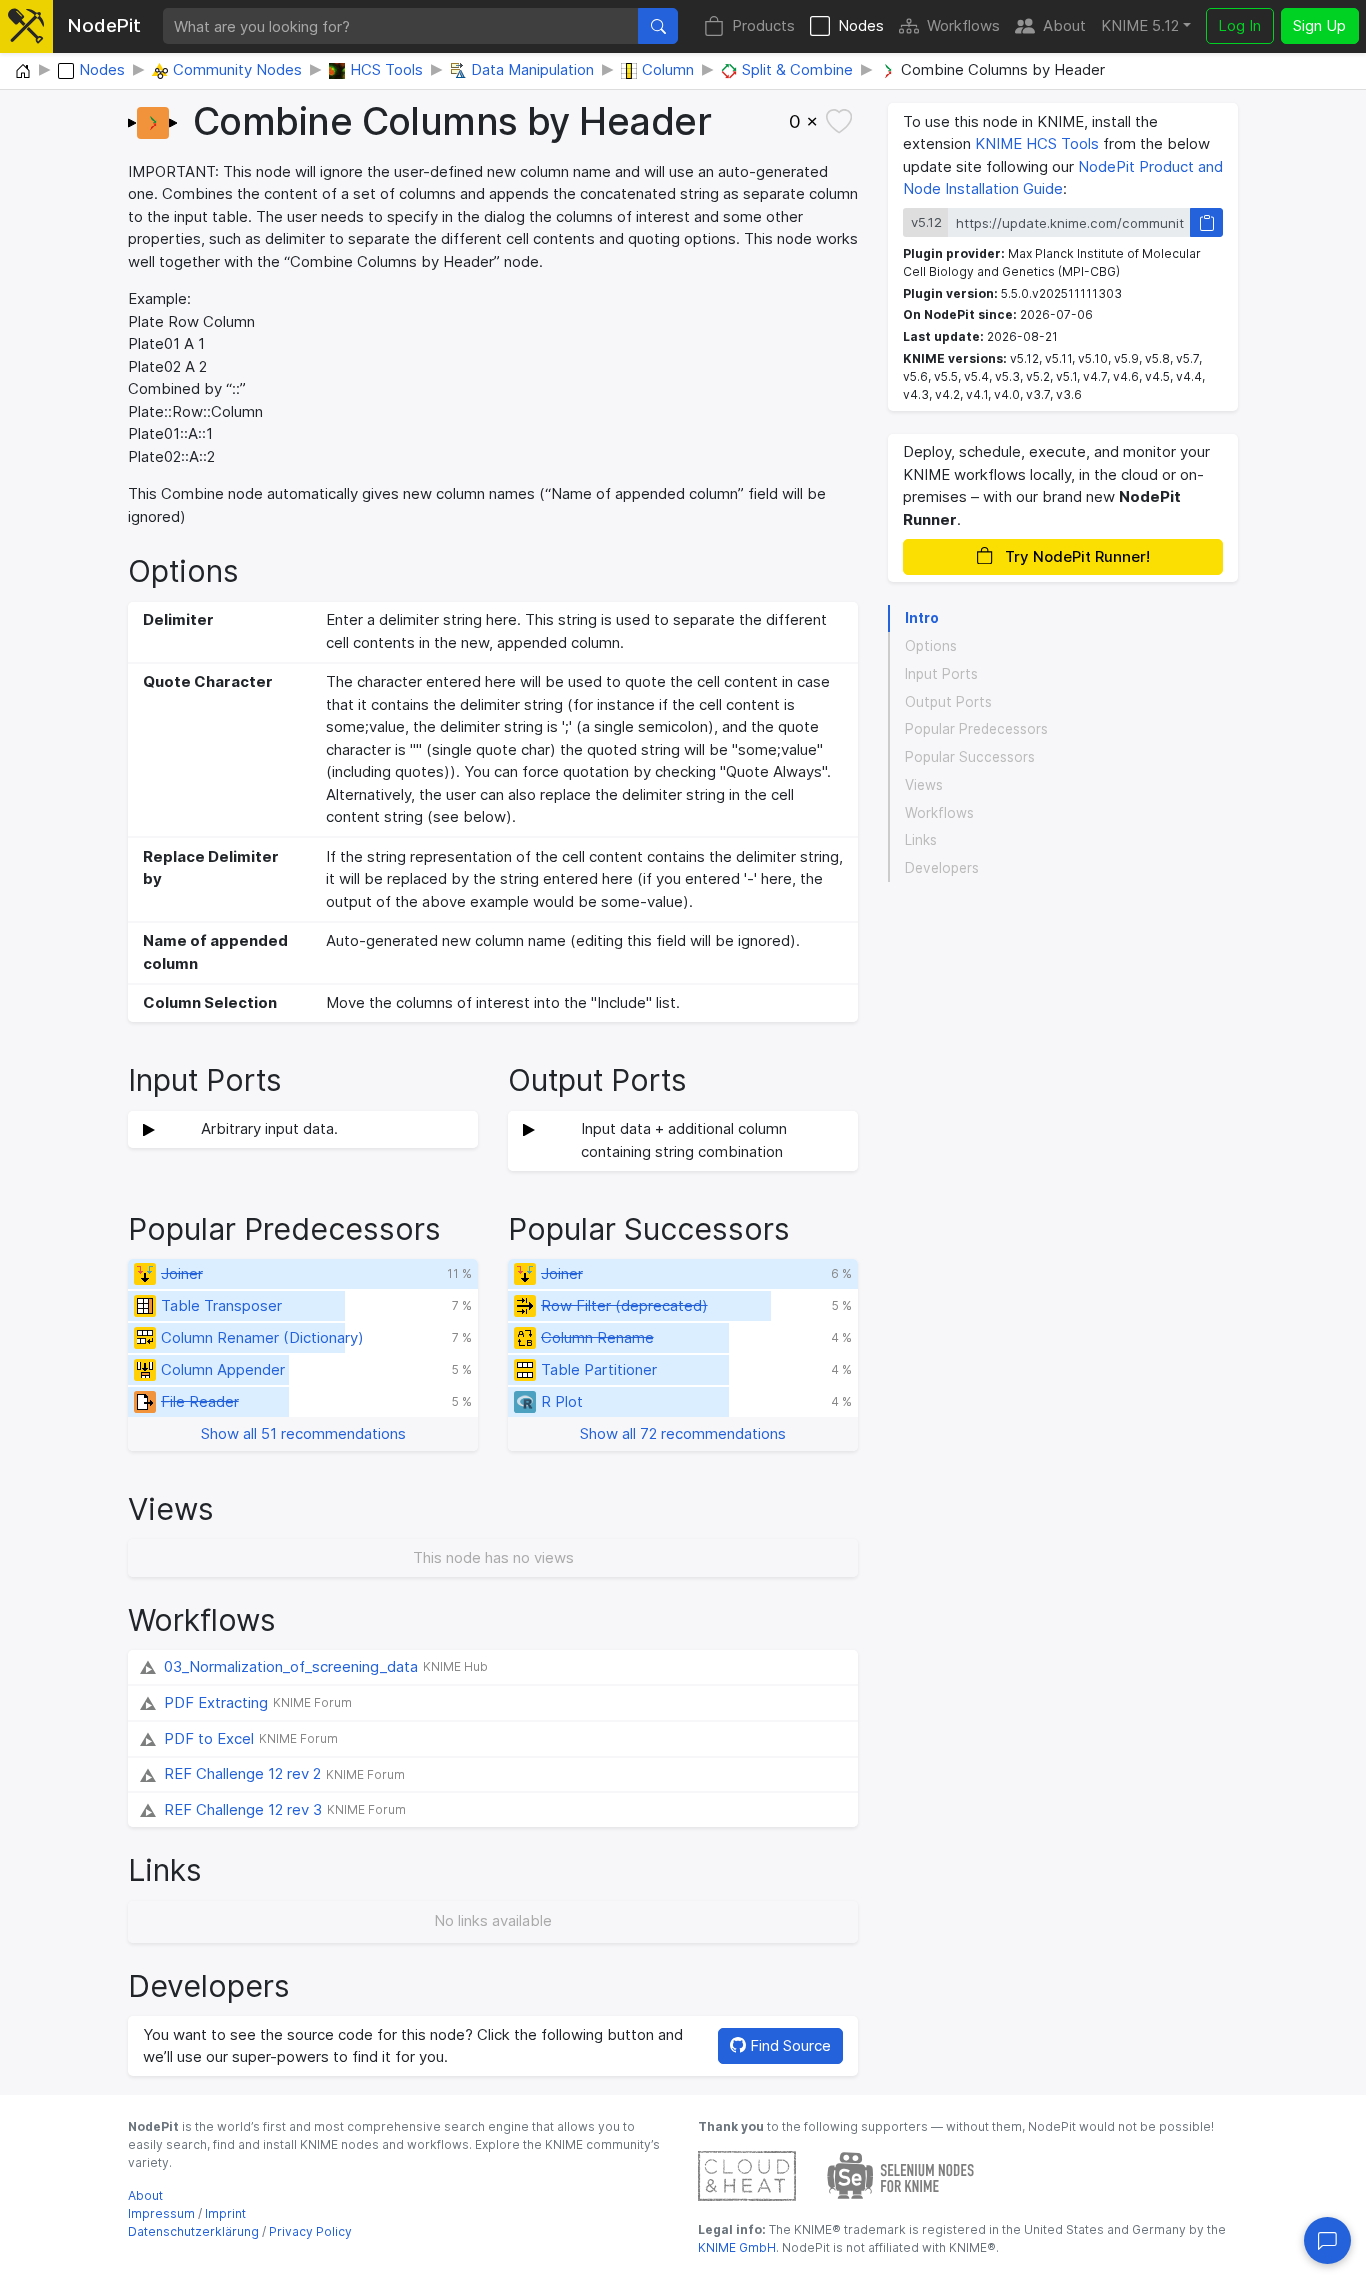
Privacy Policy (310, 2231)
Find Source (788, 2045)
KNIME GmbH (737, 2247)
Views (924, 785)
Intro (922, 618)
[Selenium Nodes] (901, 2174)
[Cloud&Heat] (747, 2174)
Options (931, 646)
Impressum (161, 2213)
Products (763, 25)
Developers (942, 868)
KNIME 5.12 (1140, 25)
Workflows (963, 25)
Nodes (861, 25)
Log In (1239, 25)
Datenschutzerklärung (193, 2231)
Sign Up (1319, 25)
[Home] (23, 72)
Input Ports (941, 674)
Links (921, 840)
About (1064, 25)
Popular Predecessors (976, 729)
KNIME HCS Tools (1037, 143)
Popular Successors (970, 757)
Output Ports (948, 702)
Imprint (225, 2213)
